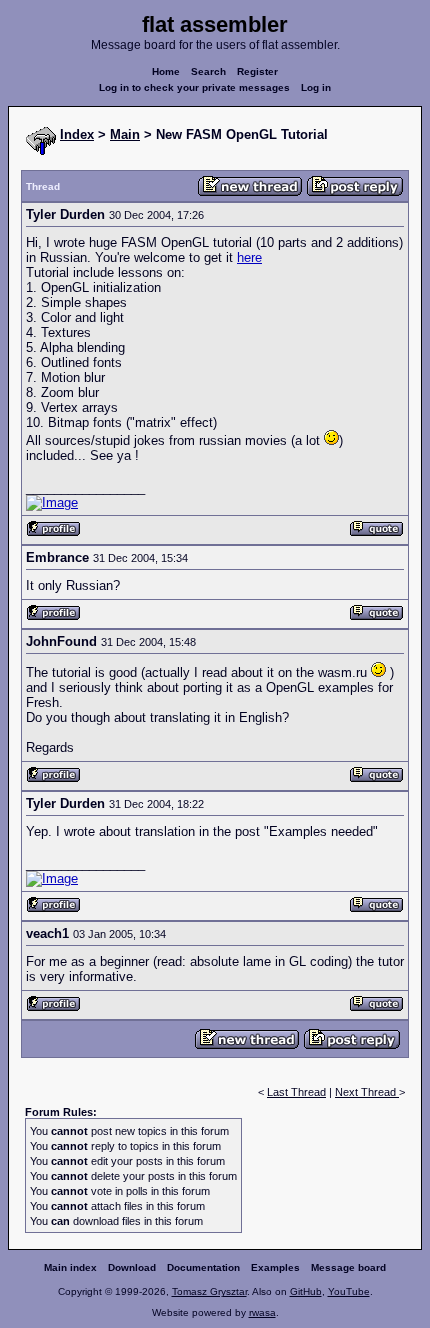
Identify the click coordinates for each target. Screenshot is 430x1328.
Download (132, 1267)
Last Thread (296, 1092)
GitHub (306, 1291)
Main (125, 134)
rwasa (262, 1312)
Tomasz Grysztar (209, 1291)
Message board (348, 1267)
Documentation (203, 1267)
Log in (316, 87)
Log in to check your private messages (194, 87)
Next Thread (367, 1092)
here (249, 257)
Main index (70, 1267)
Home (166, 71)
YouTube (349, 1291)
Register (257, 71)
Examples (275, 1267)
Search (208, 71)
